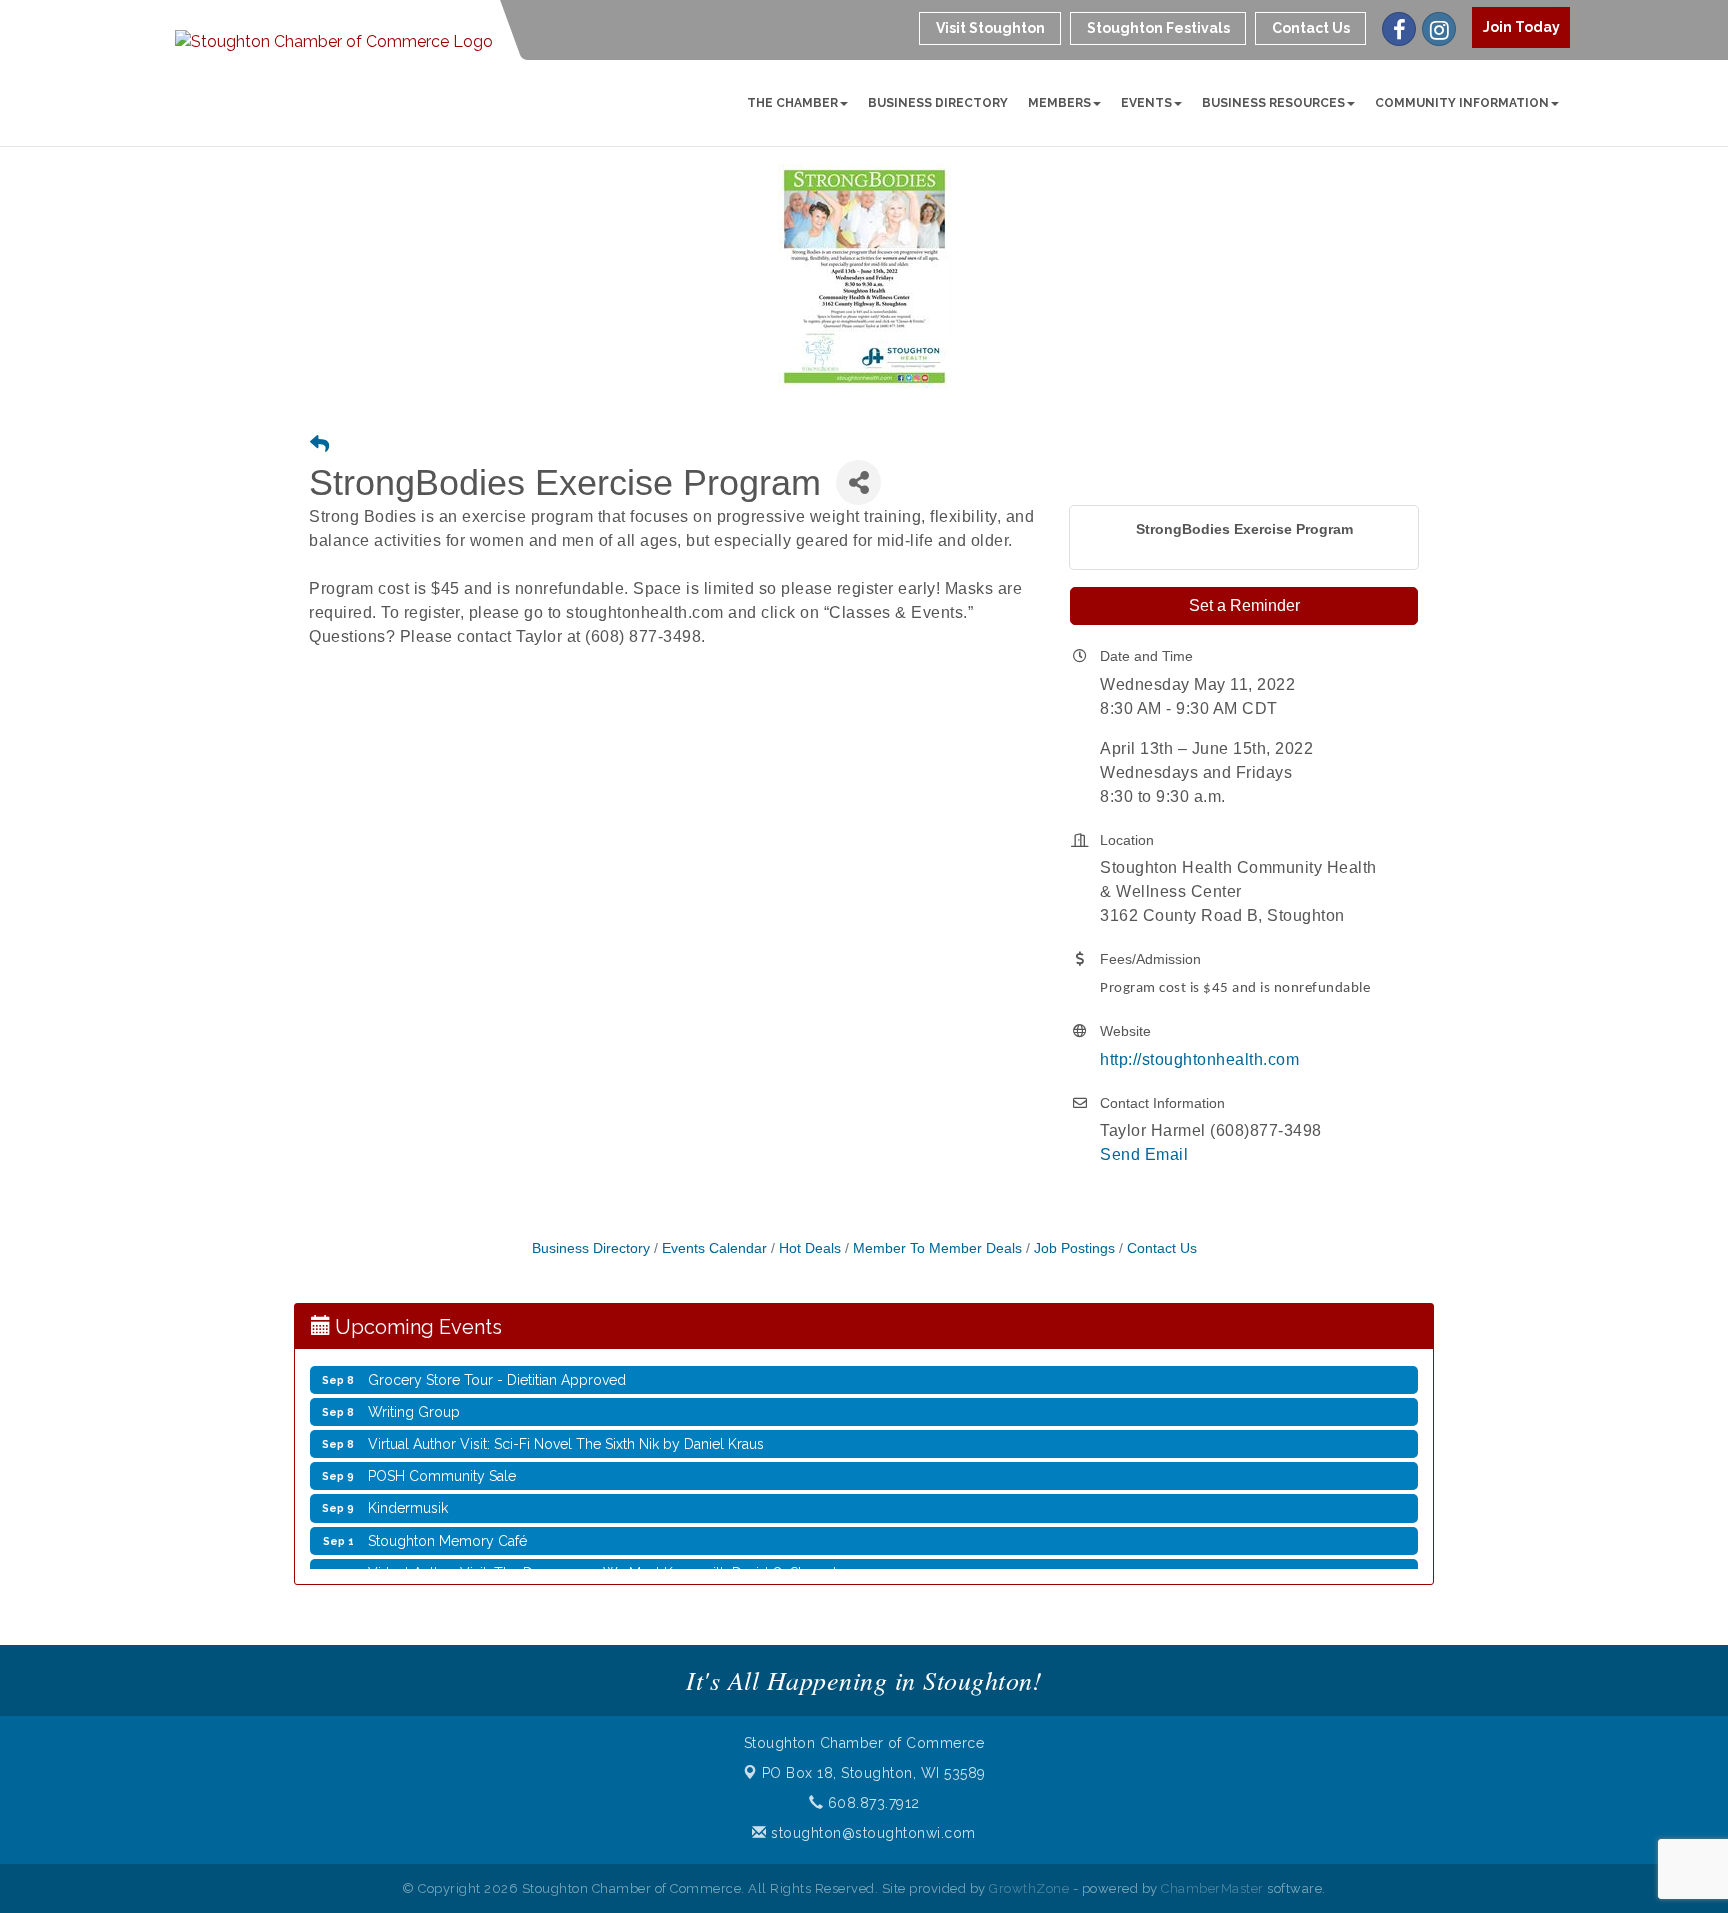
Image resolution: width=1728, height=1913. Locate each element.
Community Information (1462, 103)
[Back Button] (319, 445)
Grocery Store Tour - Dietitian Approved (497, 1364)
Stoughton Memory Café (447, 1525)
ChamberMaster (1212, 1888)
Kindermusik (408, 1492)
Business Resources (1273, 103)
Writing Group (414, 1396)
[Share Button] (858, 482)
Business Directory (938, 103)
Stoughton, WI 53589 (874, 1773)
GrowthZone (1029, 1888)
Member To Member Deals (937, 1248)
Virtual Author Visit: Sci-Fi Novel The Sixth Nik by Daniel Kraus (566, 1428)
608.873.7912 (871, 1803)
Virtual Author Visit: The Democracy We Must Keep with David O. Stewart (602, 1557)
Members (1059, 103)
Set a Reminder (1244, 605)
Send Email (1144, 1154)
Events (1146, 103)
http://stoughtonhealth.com (1199, 1059)
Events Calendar (714, 1248)
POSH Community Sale (442, 1460)
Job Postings (1074, 1248)
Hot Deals (810, 1248)
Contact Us (1162, 1248)
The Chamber (792, 103)
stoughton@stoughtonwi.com (871, 1833)
